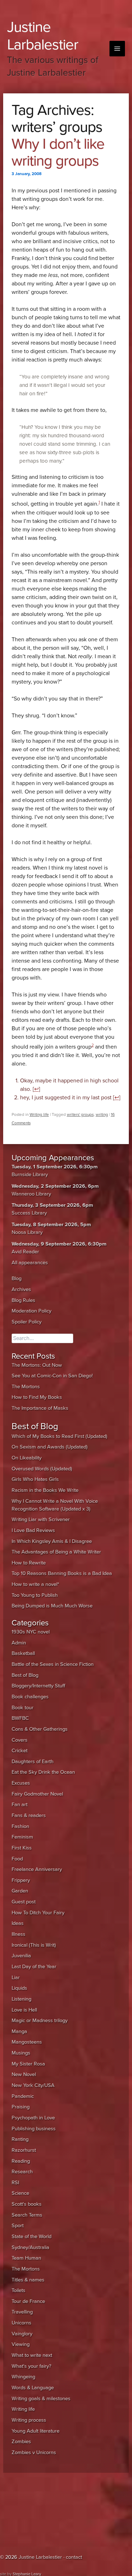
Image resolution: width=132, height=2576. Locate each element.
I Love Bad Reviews (33, 1530)
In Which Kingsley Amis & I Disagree (52, 1541)
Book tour (23, 1708)
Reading (21, 2161)
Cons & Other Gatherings (40, 1729)
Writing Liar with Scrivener (41, 1519)
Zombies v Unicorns (34, 2453)
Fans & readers (29, 1815)
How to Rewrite (29, 1563)
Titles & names (28, 2280)
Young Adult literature (36, 2431)
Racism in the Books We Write (45, 1490)
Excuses (21, 1783)
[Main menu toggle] (117, 49)
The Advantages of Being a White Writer (56, 1552)
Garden (20, 1891)
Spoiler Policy (27, 1322)
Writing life (39, 1114)
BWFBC (20, 1718)
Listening (21, 1999)
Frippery (21, 1880)
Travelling (22, 2312)
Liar (16, 1978)
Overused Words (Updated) (42, 1469)
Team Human (26, 2258)
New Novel (24, 2074)
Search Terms (27, 2215)
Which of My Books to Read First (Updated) (59, 1436)
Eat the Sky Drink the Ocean (43, 1772)
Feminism (22, 1837)
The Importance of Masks (40, 1408)
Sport (18, 2226)
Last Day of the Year (34, 1967)
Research (22, 2172)
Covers (20, 1740)
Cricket (20, 1751)
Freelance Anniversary (37, 1869)
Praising (21, 2107)
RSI (15, 2183)
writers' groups (80, 1114)
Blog (17, 1278)
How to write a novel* (35, 1584)
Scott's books (27, 2204)
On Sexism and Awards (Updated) (50, 1447)
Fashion (20, 1826)
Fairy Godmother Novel (37, 1794)
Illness (18, 1934)
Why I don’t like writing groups (58, 152)
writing (102, 1114)
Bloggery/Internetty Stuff (38, 1686)
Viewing (21, 2344)
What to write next (32, 2355)
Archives (21, 1289)
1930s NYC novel (31, 1632)
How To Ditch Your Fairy (38, 1913)
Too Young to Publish (35, 1595)
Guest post (24, 1902)
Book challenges (30, 1697)
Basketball (23, 1653)
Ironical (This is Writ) (34, 1945)
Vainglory (22, 2334)
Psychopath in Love (33, 2118)
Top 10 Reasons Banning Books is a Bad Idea (62, 1573)
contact (74, 2557)
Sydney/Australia (30, 2247)
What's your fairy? (32, 2366)
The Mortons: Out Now (37, 1365)
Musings (21, 2053)
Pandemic (23, 2096)
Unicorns (21, 2323)
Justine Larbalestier (43, 36)
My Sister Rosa (28, 2064)
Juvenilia (21, 1956)
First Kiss (22, 1848)
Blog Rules (23, 1300)
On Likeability (27, 1458)
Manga (19, 2031)
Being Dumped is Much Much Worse (52, 1606)
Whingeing (23, 2377)
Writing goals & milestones (41, 2399)
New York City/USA (33, 2085)
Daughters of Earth (33, 1762)
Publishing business (34, 2129)
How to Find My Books (37, 1397)
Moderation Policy (32, 1311)
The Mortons (26, 1387)
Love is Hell (24, 2010)
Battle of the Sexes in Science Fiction (53, 1664)
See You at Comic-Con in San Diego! (52, 1376)
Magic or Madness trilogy (40, 2021)
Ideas (18, 1923)
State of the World (32, 2237)
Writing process (29, 2420)
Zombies (21, 2442)
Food (17, 1859)
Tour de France (28, 2301)
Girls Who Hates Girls (35, 1479)
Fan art (20, 1805)
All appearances (30, 1263)
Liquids (19, 1988)
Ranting (20, 2139)
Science (20, 2193)
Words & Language (33, 2388)
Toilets (18, 2290)
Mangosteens (27, 2042)
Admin (19, 1643)
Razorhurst (24, 2150)
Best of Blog (25, 1675)
